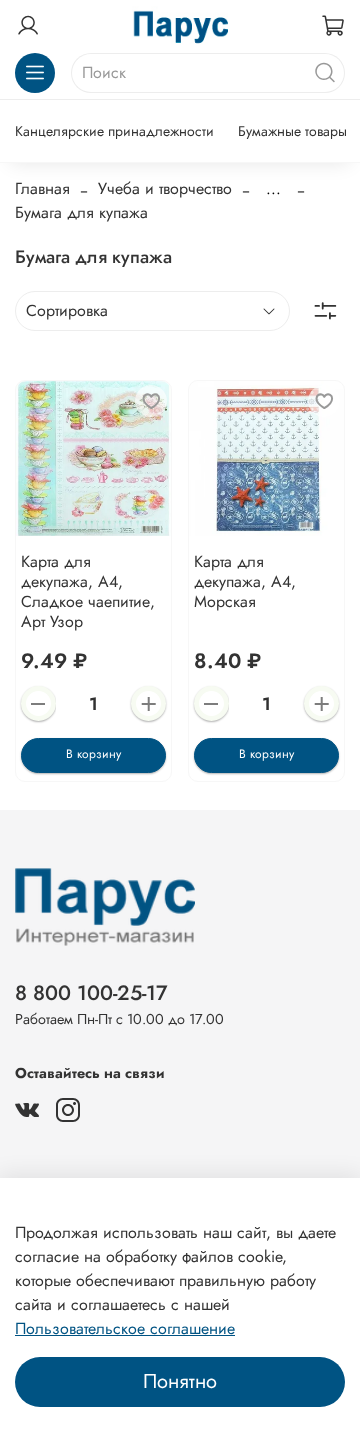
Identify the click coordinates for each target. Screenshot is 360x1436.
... (273, 189)
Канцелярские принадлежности (114, 131)
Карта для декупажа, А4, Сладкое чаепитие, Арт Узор (88, 591)
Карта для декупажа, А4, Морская (245, 581)
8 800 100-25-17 (91, 993)
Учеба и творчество (165, 188)
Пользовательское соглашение (125, 1328)
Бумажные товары (292, 131)
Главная (42, 188)
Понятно (180, 1381)
